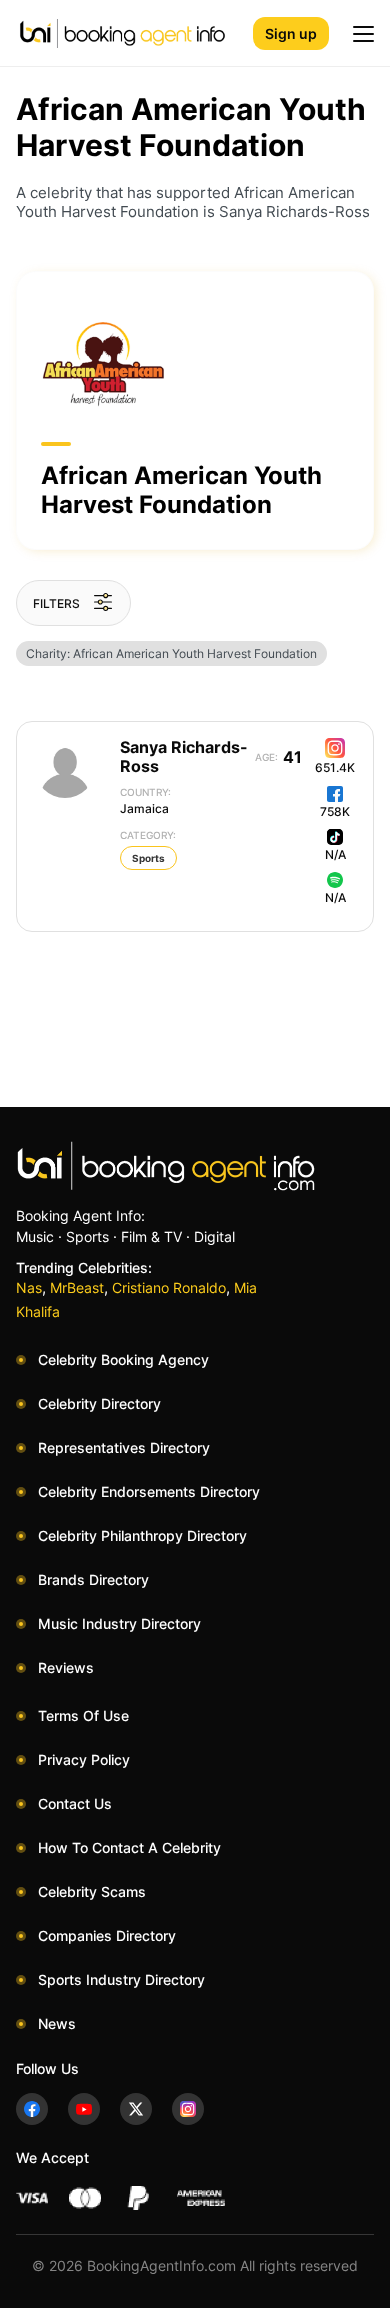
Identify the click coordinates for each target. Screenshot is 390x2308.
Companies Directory (107, 1935)
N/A (335, 854)
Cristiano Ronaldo (169, 1287)
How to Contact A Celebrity (129, 1847)
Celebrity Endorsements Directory (149, 1491)
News (57, 2023)
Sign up (291, 33)
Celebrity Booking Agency (123, 1359)
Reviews (66, 1667)
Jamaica (145, 801)
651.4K (335, 767)
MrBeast (77, 1287)
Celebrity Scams (92, 1891)
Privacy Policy (84, 1759)
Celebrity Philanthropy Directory (142, 1535)
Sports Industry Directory (121, 1979)
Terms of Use (83, 1715)
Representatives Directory (124, 1447)
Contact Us (75, 1803)
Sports (148, 858)
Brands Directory (93, 1579)
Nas (29, 1287)
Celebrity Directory (99, 1403)
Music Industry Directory (119, 1623)
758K (335, 811)
